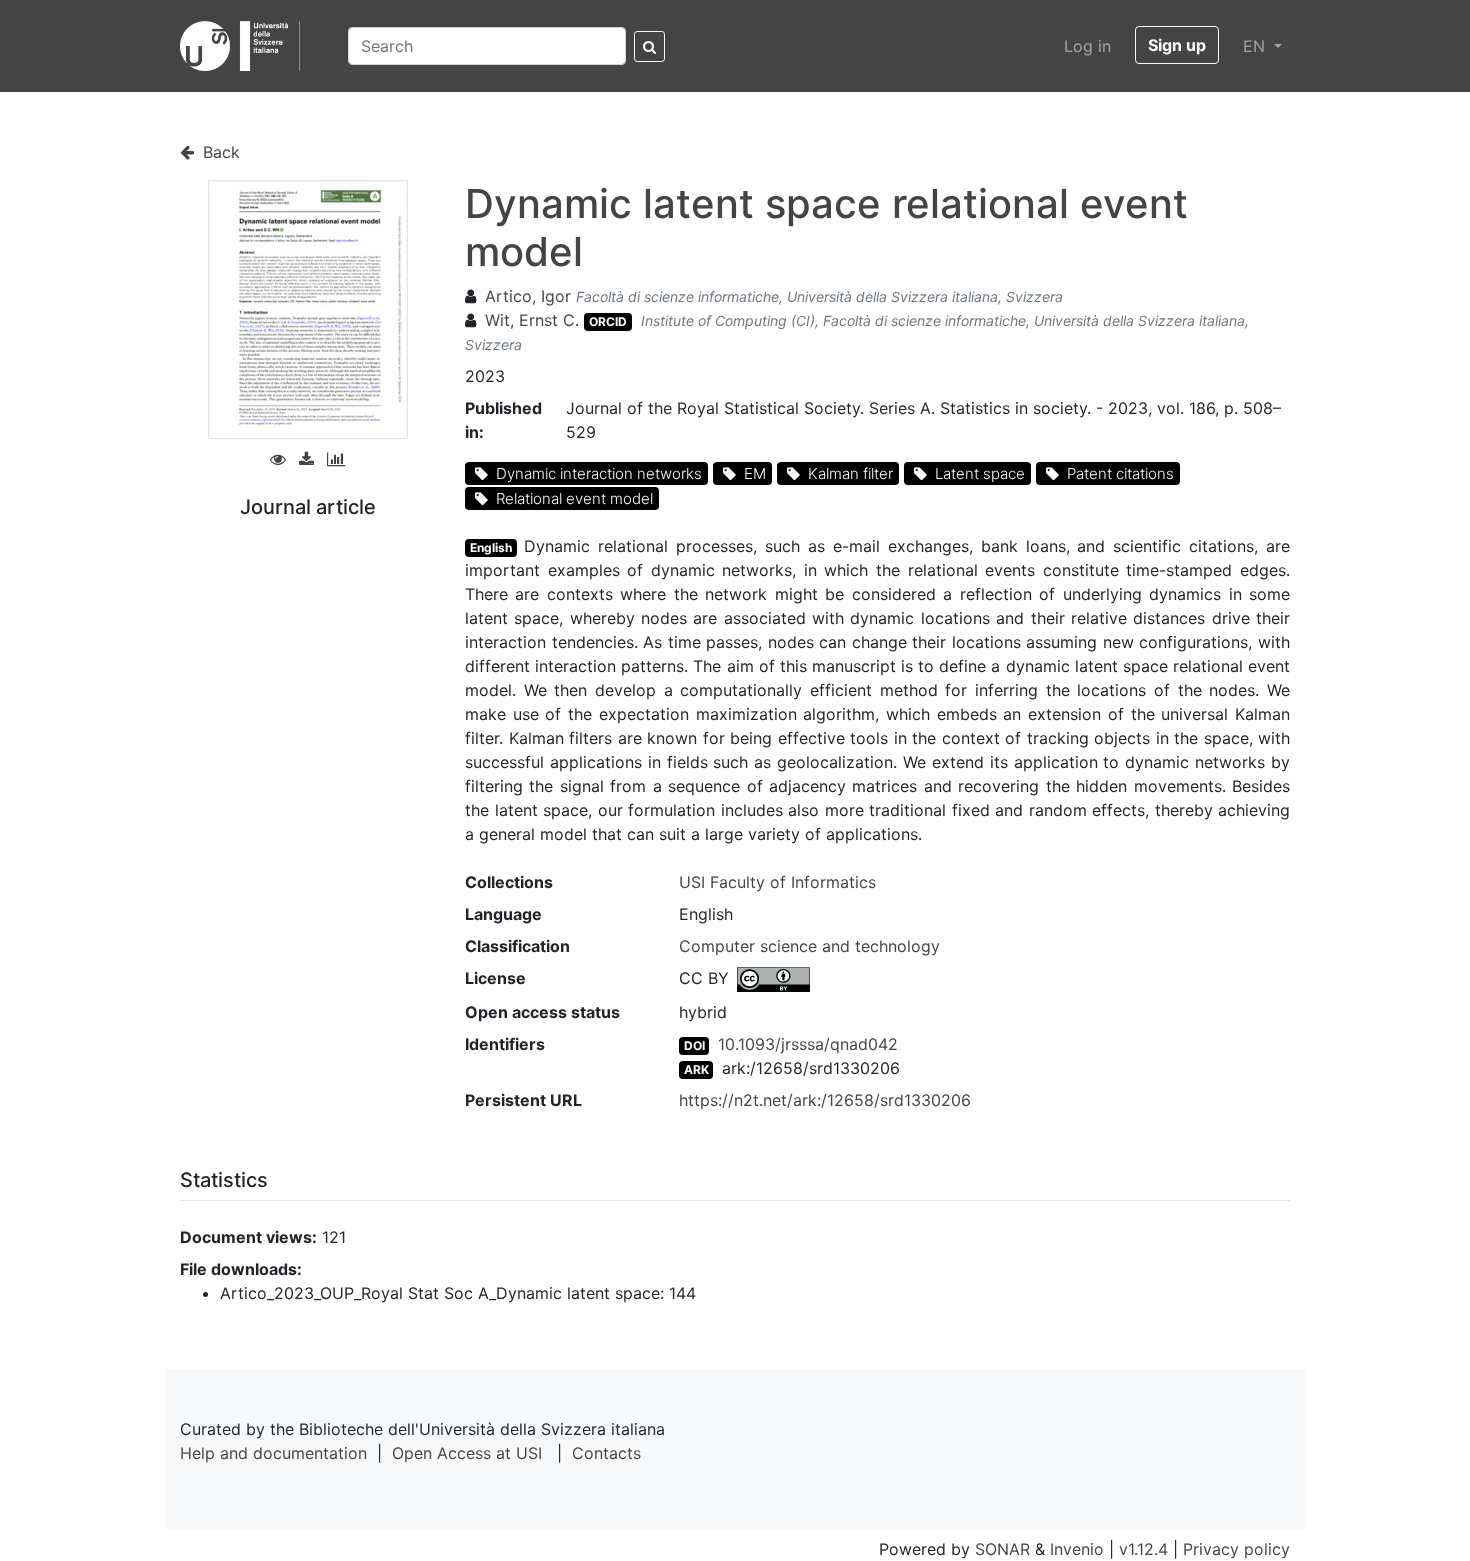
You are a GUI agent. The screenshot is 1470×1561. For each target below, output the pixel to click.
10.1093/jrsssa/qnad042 (808, 1044)
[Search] (649, 46)
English (491, 547)
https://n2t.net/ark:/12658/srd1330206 (825, 1100)
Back (219, 152)
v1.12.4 (1143, 1549)
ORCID (608, 321)
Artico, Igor (528, 296)
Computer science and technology (809, 946)
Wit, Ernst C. (532, 320)
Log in (1087, 46)
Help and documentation (273, 1453)
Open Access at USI (467, 1453)
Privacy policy (1236, 1549)
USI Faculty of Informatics (777, 882)
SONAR (1002, 1549)
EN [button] (1256, 46)
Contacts (606, 1453)
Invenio (1077, 1549)
